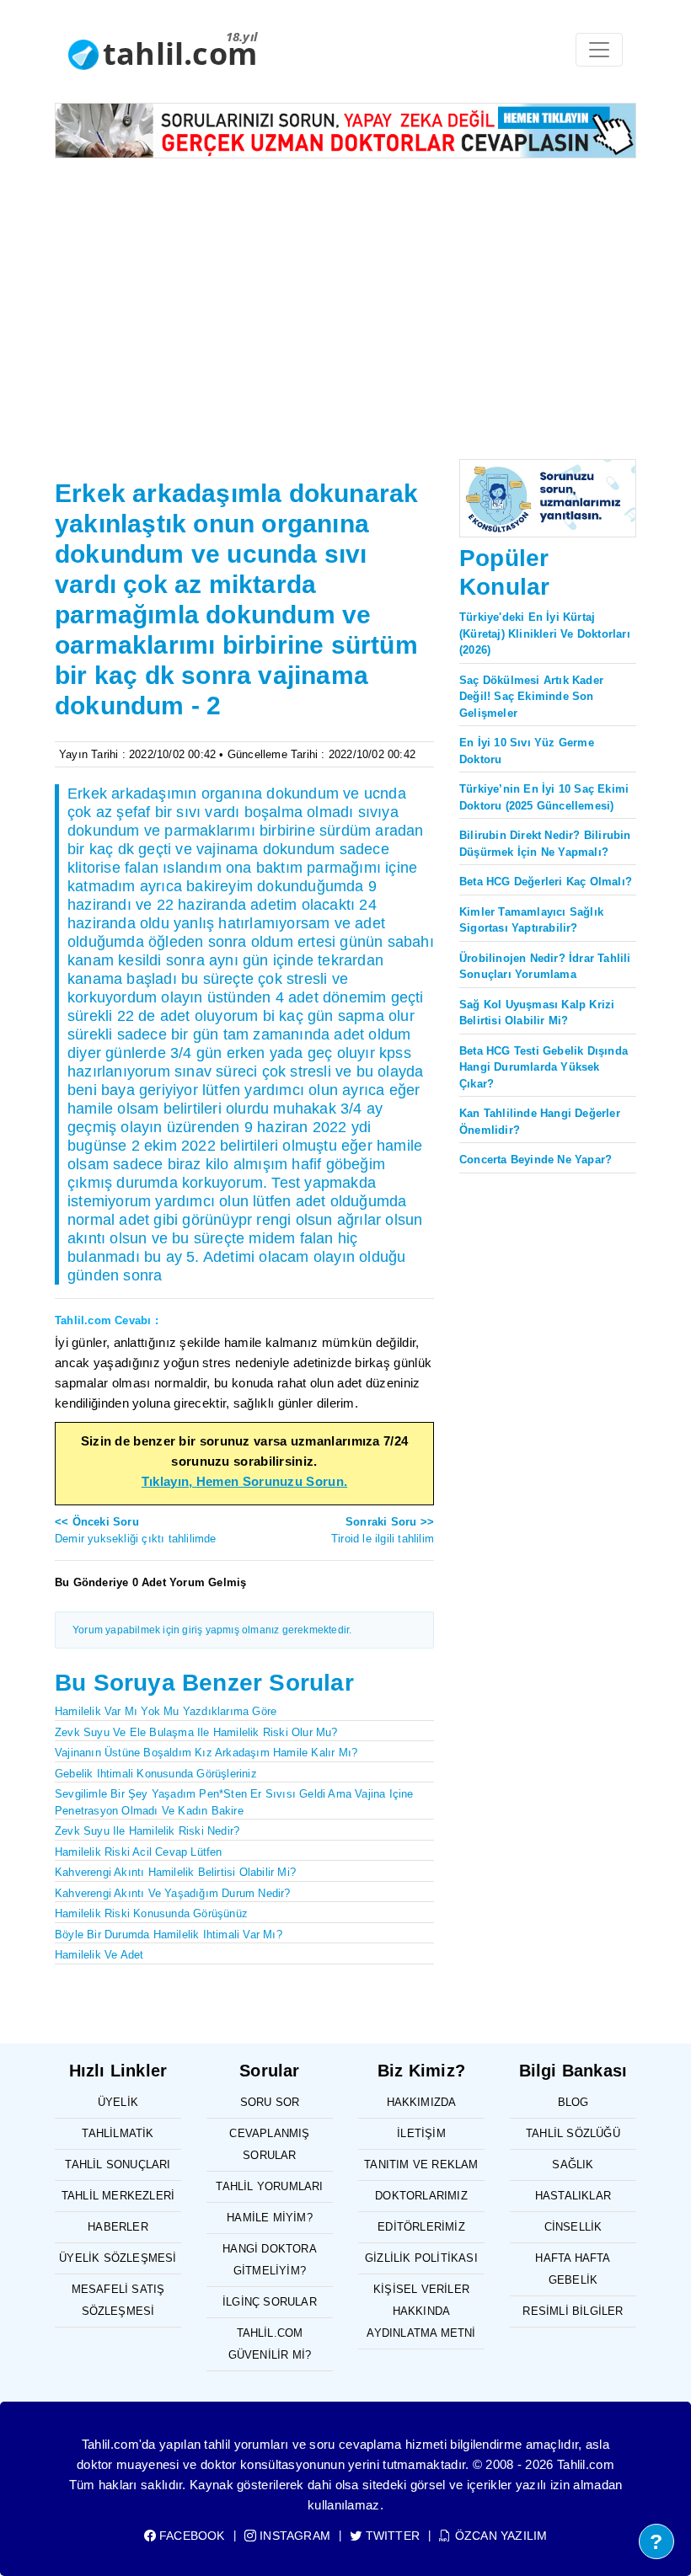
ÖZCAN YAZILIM (499, 2536)
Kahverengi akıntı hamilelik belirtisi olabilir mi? (175, 1872)
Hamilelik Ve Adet (99, 1955)
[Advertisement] (345, 298)
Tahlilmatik (118, 2133)
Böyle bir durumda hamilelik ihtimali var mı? (169, 1935)
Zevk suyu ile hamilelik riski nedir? (147, 1831)
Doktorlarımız (421, 2196)
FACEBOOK (190, 2536)
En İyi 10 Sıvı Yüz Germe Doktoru (527, 751)
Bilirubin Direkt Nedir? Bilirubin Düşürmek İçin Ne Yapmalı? (545, 844)
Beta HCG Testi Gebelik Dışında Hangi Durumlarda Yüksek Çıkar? (544, 1067)
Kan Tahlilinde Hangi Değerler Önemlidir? (540, 1122)
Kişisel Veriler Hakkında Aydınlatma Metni (421, 2311)
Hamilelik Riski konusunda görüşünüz (151, 1913)
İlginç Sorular (270, 2302)
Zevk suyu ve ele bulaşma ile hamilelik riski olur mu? (196, 1732)
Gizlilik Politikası (421, 2258)
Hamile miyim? (270, 2218)
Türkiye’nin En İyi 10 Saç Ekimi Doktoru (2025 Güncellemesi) (544, 797)
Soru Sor (270, 2102)
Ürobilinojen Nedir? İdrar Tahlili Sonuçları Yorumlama (545, 967)
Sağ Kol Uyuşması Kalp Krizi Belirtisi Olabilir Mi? (537, 1013)
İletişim (421, 2133)
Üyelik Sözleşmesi (118, 2258)
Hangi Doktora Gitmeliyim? (270, 2260)
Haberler (118, 2227)
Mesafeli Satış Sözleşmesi (118, 2300)
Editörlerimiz (421, 2227)
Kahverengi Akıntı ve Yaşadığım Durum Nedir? (173, 1893)
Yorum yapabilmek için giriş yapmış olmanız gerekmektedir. (212, 1630)
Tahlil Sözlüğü (573, 2133)
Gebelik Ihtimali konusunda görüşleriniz (156, 1774)
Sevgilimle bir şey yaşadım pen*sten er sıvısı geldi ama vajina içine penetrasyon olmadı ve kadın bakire (234, 1802)
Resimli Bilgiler (573, 2311)
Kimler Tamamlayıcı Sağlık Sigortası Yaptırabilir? (531, 920)
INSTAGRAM (293, 2536)
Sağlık (573, 2164)
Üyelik (118, 2102)
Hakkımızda (422, 2102)
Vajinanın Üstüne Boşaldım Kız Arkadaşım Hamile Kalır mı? (206, 1753)
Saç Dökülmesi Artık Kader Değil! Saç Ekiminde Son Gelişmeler (531, 697)
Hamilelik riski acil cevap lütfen (139, 1852)
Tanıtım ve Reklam (421, 2164)
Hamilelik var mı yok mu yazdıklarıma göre (166, 1711)
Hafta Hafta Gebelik (573, 2269)
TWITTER (391, 2536)
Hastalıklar (573, 2196)
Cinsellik (573, 2227)
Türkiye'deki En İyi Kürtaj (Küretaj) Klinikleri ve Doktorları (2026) (545, 633)
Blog (573, 2102)
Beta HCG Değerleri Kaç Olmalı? (546, 882)
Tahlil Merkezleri (118, 2196)
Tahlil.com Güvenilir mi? (270, 2344)
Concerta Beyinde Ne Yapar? (536, 1160)
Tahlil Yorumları (269, 2186)
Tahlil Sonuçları (118, 2164)
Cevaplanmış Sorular (269, 2144)
